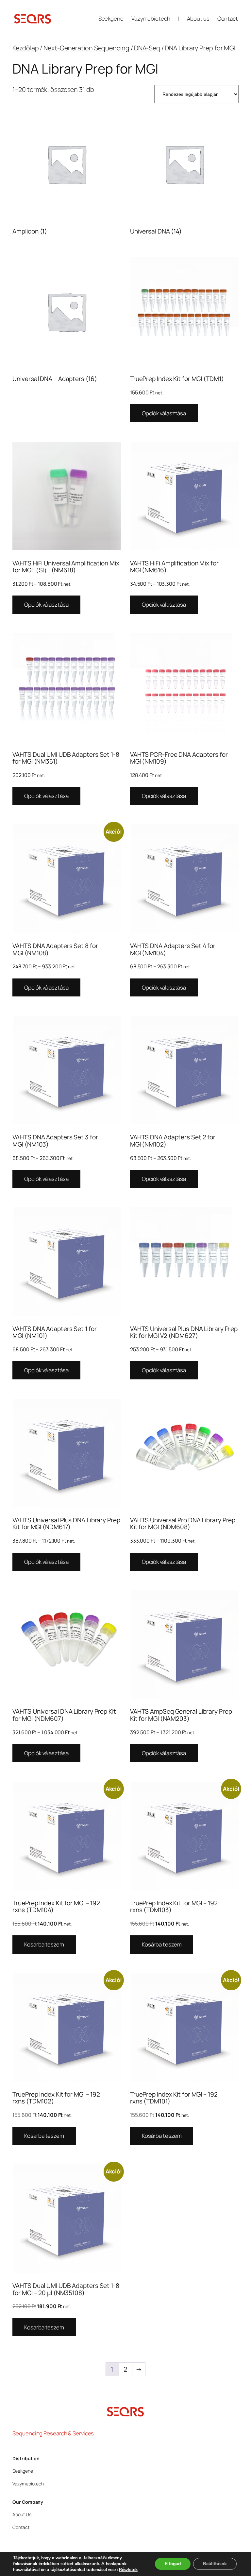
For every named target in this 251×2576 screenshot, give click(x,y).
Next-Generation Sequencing (86, 48)
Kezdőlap (25, 48)
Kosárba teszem (44, 1944)
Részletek (128, 2570)
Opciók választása (164, 413)
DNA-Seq (147, 48)
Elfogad (173, 2564)
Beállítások (215, 2564)
